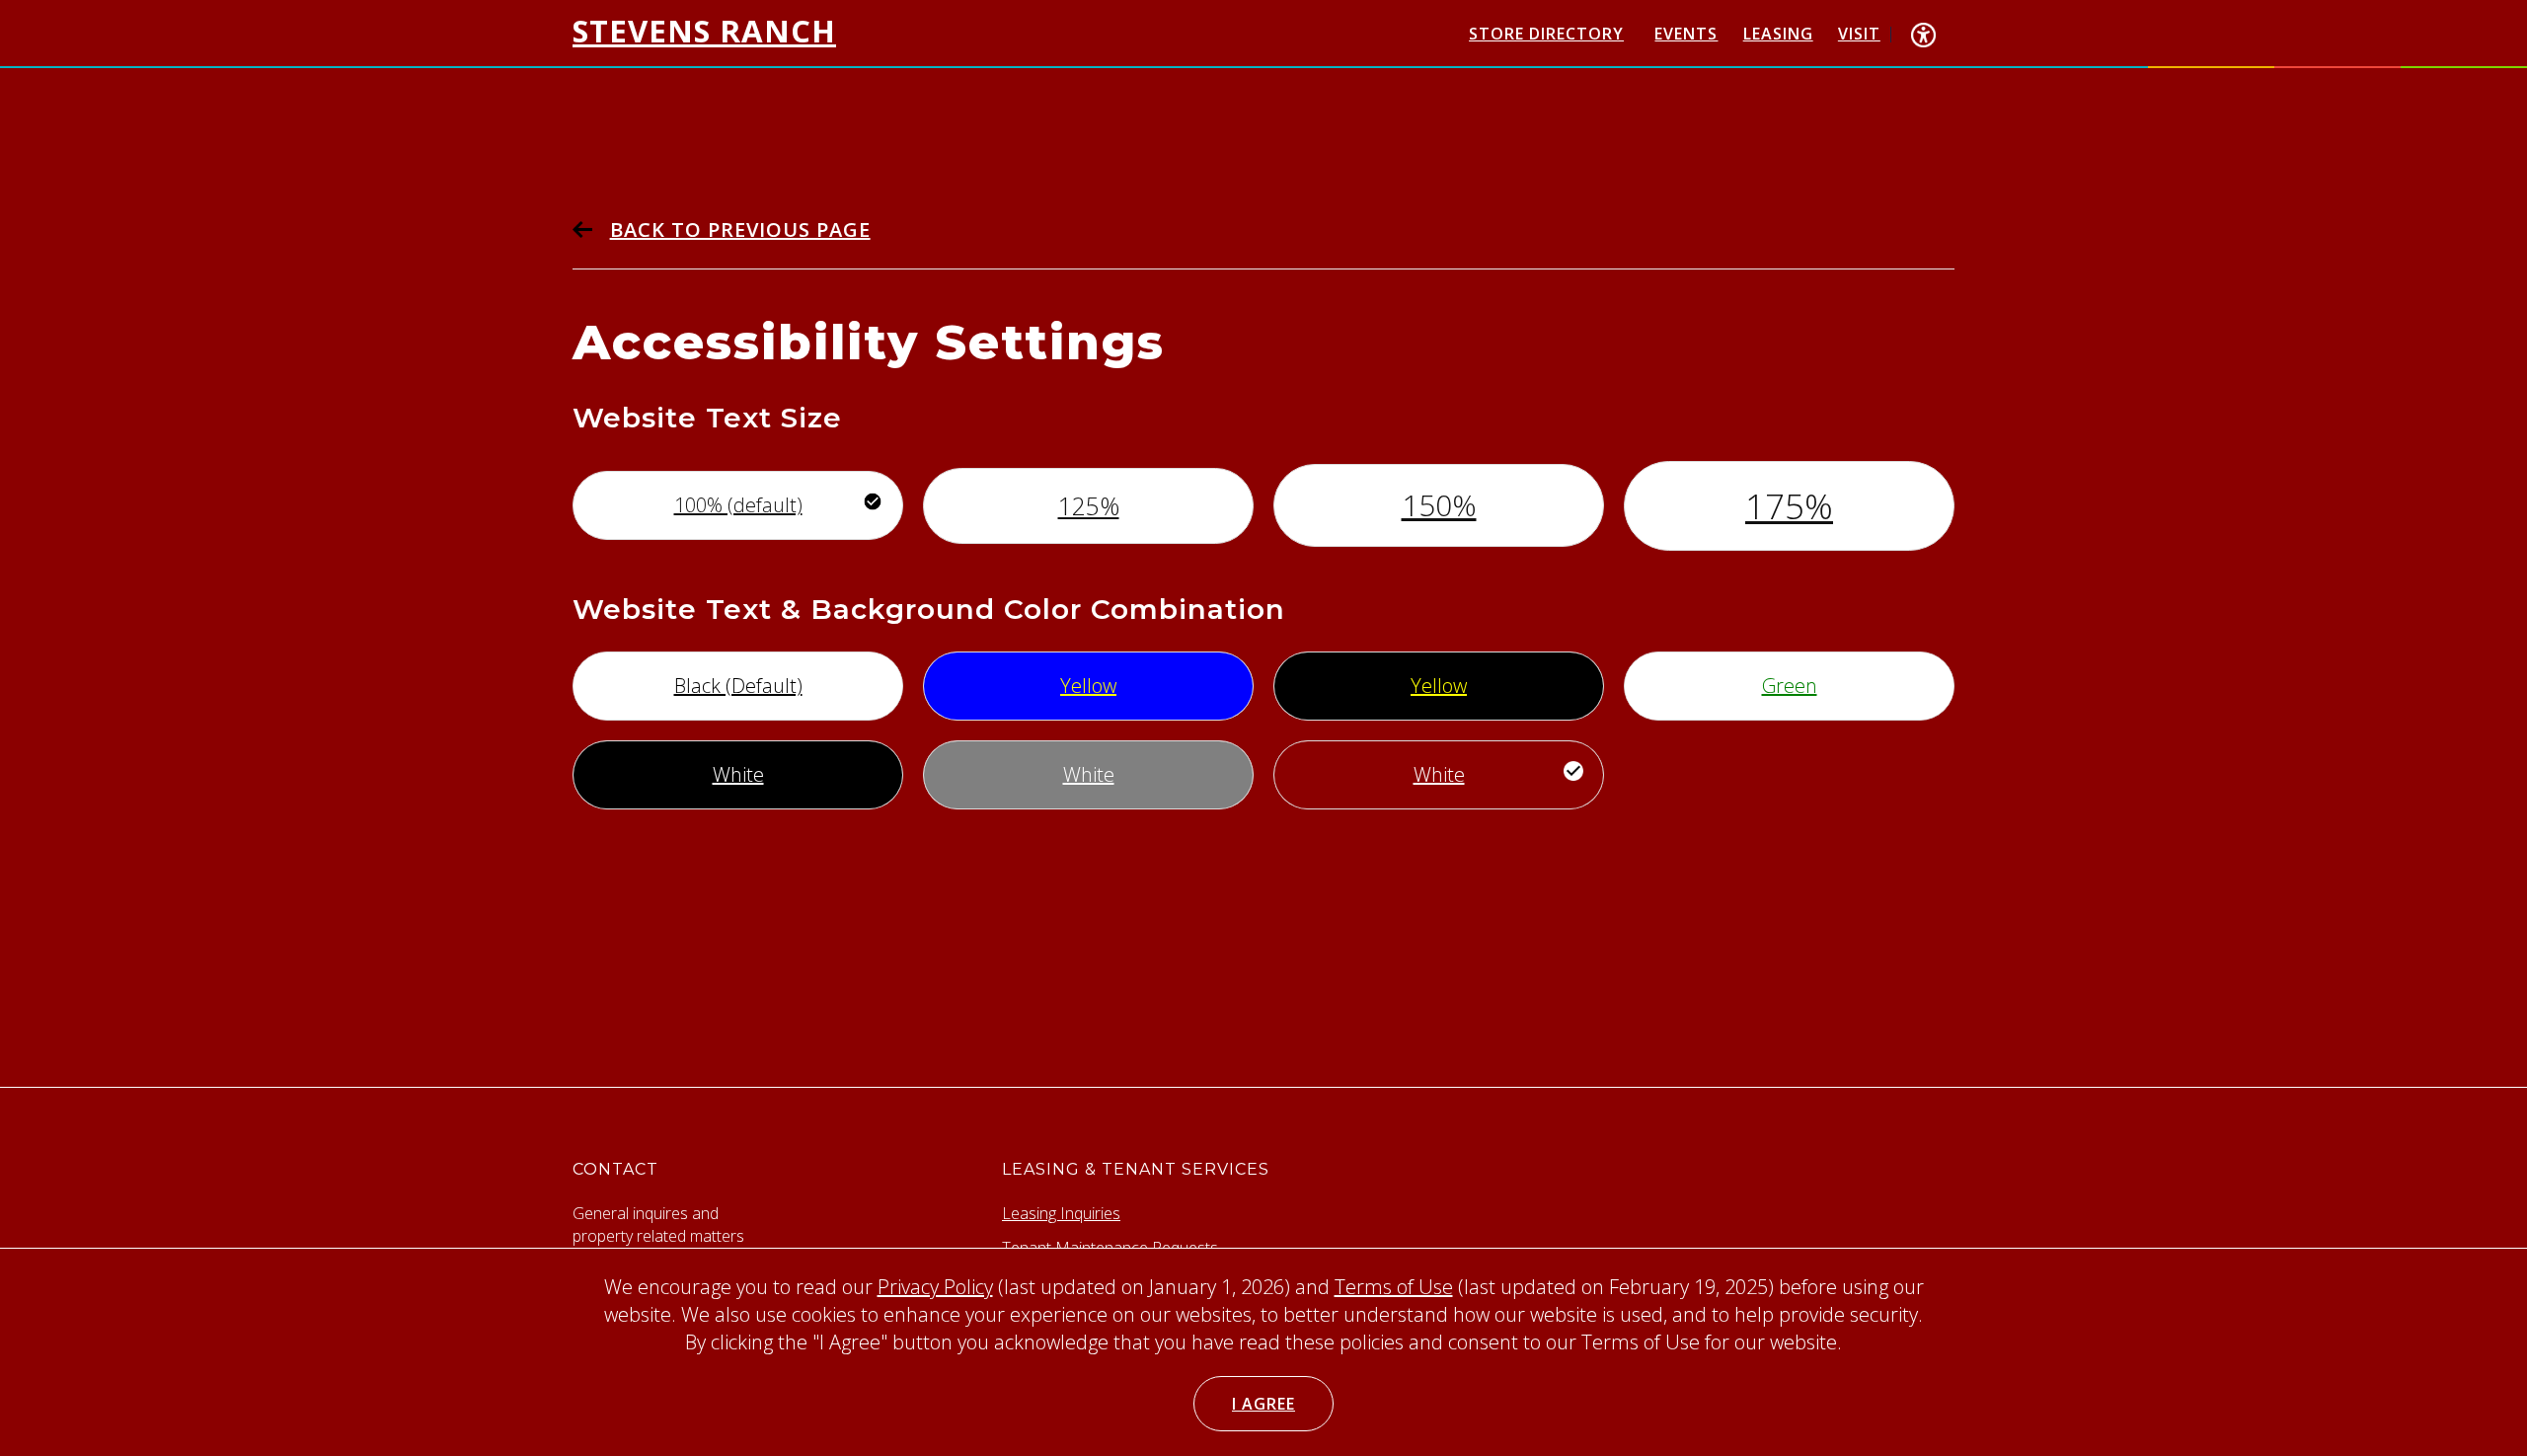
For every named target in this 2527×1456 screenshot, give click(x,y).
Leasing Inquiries (1061, 1213)
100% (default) (738, 505)
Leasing (1778, 34)
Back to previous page (740, 230)
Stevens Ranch (704, 31)
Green (1790, 686)
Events (1686, 34)
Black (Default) (738, 686)
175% (1789, 506)
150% (1439, 505)
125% (1089, 505)
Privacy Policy (935, 1287)
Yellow (1088, 686)
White (738, 774)
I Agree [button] (1263, 1404)
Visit (1859, 34)
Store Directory (1546, 34)
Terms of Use (1394, 1287)
